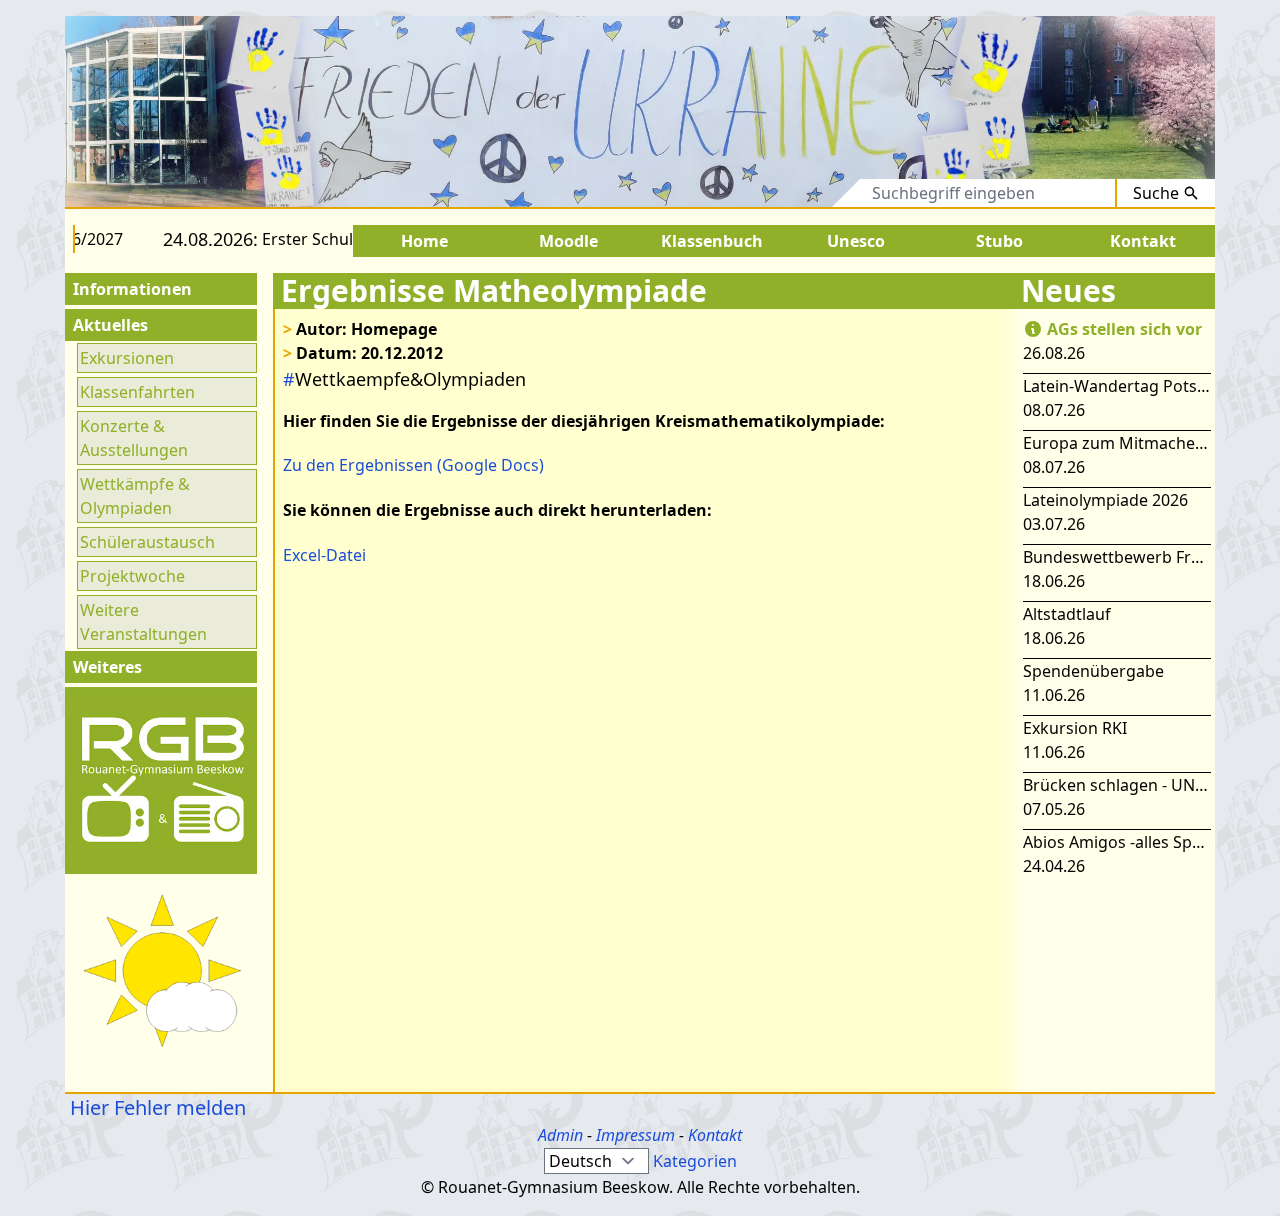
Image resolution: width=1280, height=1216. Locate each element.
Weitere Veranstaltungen (143, 622)
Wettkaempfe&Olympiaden (404, 379)
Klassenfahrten (137, 392)
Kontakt (715, 1135)
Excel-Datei (324, 555)
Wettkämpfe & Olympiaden (135, 496)
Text (826, 193)
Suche (1156, 193)
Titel (763, 193)
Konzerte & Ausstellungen (134, 438)
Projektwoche (132, 576)
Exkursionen (127, 358)
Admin (560, 1135)
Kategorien (695, 1161)
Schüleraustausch (147, 542)
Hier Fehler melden (155, 1107)
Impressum (635, 1135)
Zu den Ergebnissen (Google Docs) (413, 465)
